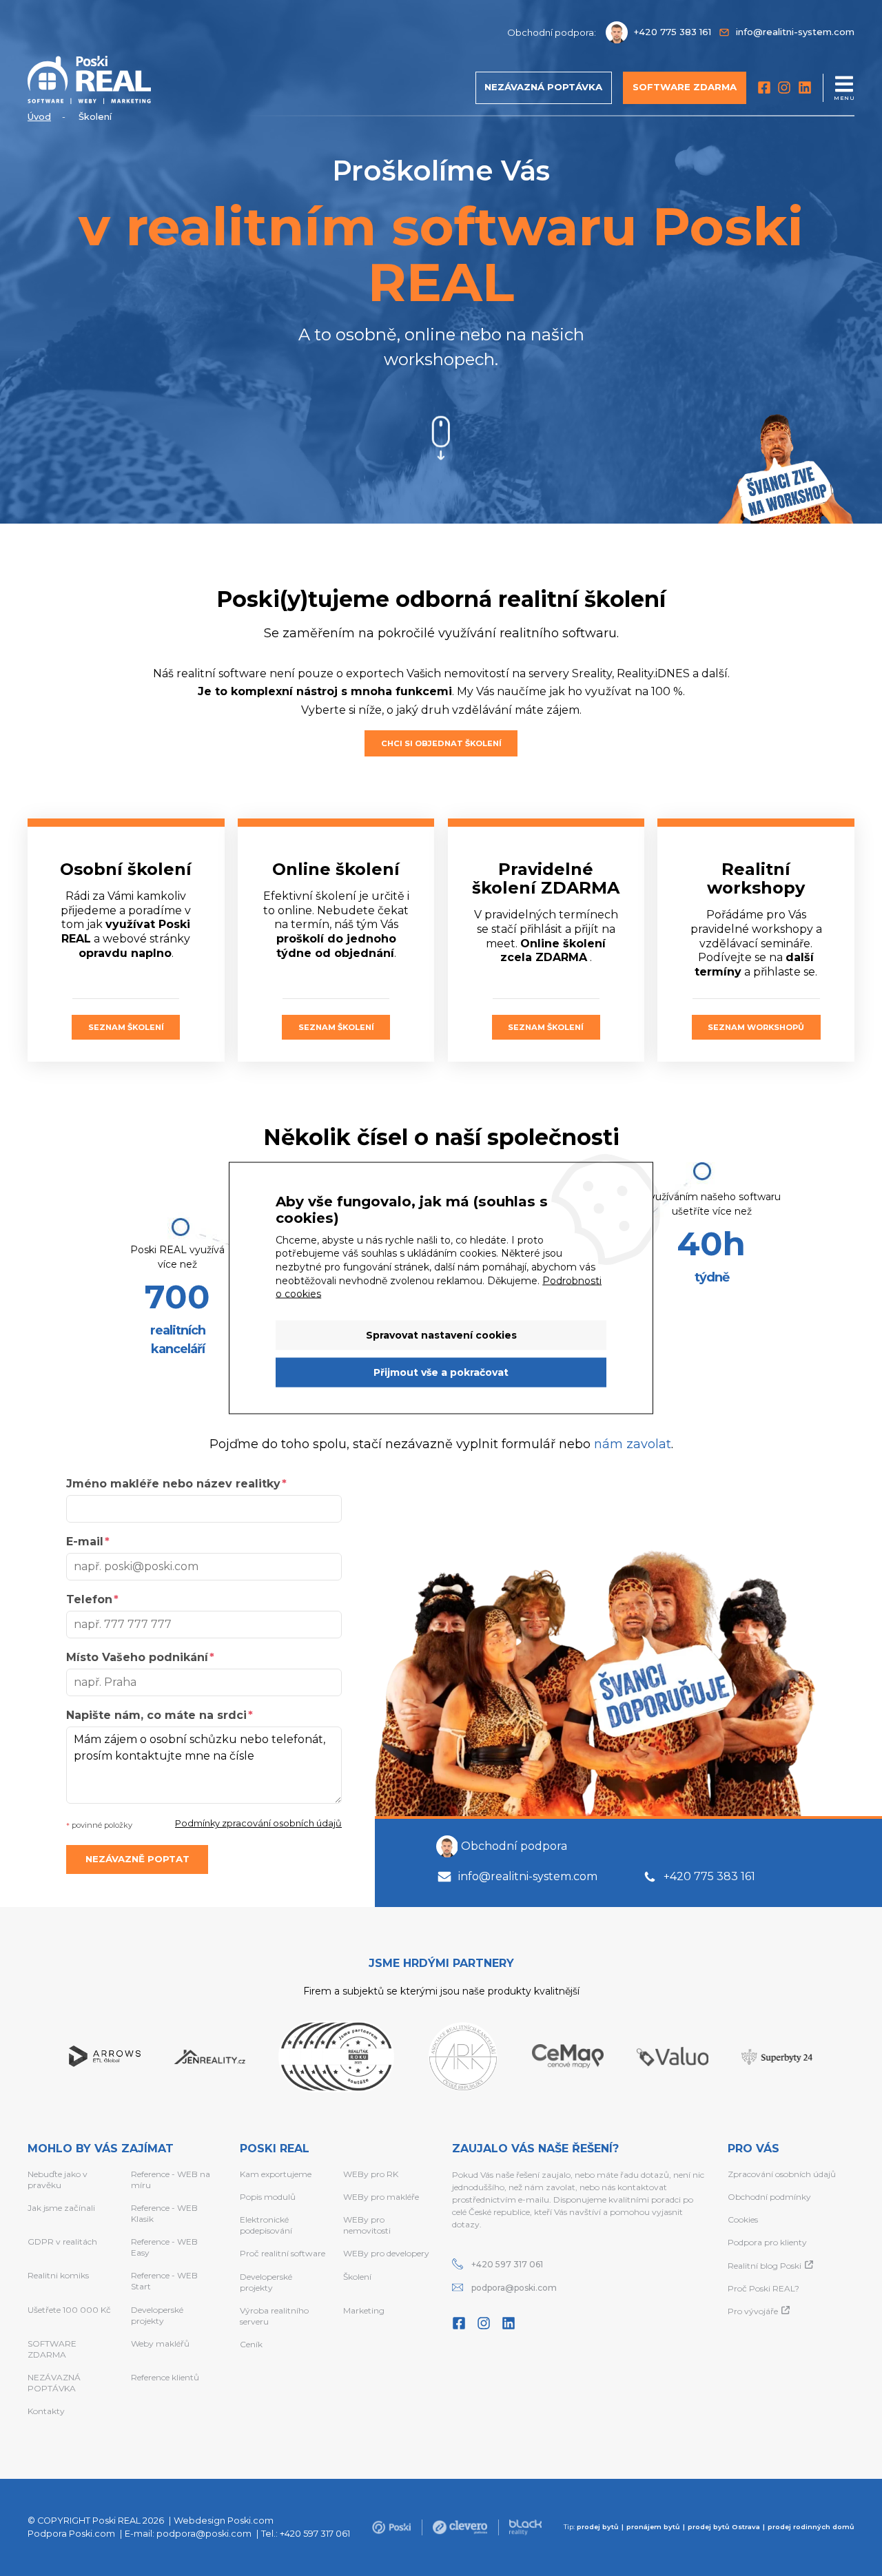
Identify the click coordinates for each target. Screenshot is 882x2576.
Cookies (743, 2219)
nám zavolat (633, 1444)
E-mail (85, 1542)
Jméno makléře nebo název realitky (173, 1484)
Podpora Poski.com (71, 2534)
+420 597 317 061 (507, 2264)
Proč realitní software (283, 2253)
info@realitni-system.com (528, 1876)
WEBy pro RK (371, 2174)
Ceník (251, 2344)
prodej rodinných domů (811, 2527)
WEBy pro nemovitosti (367, 2225)
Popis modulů (268, 2197)
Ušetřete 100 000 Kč (69, 2310)
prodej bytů (598, 2527)
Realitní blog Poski (765, 2266)
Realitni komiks (58, 2275)
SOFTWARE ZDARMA (52, 2349)
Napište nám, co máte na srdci (156, 1715)
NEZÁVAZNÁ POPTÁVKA (54, 2383)
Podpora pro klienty (767, 2242)
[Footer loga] (391, 2527)
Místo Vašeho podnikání (137, 1657)
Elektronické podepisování (266, 2225)
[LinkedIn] (805, 87)
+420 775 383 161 (709, 1876)
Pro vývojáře (753, 2311)
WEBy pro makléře (381, 2197)
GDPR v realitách (62, 2242)
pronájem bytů (653, 2527)
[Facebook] (764, 87)
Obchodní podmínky (769, 2197)
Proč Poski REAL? (763, 2288)
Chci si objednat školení (441, 743)
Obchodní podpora (514, 1846)
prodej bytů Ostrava (724, 2527)
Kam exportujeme (276, 2174)
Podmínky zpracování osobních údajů (258, 1823)
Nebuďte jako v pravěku (58, 2180)
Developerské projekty (157, 2315)
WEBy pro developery (386, 2253)
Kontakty (46, 2411)
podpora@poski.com (514, 2288)
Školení (357, 2277)
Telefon (89, 1599)
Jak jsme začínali (61, 2208)
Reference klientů (165, 2377)
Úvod (39, 117)
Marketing (364, 2310)
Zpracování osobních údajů (782, 2174)
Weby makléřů (160, 2343)
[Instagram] (784, 87)
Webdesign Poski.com (224, 2521)
